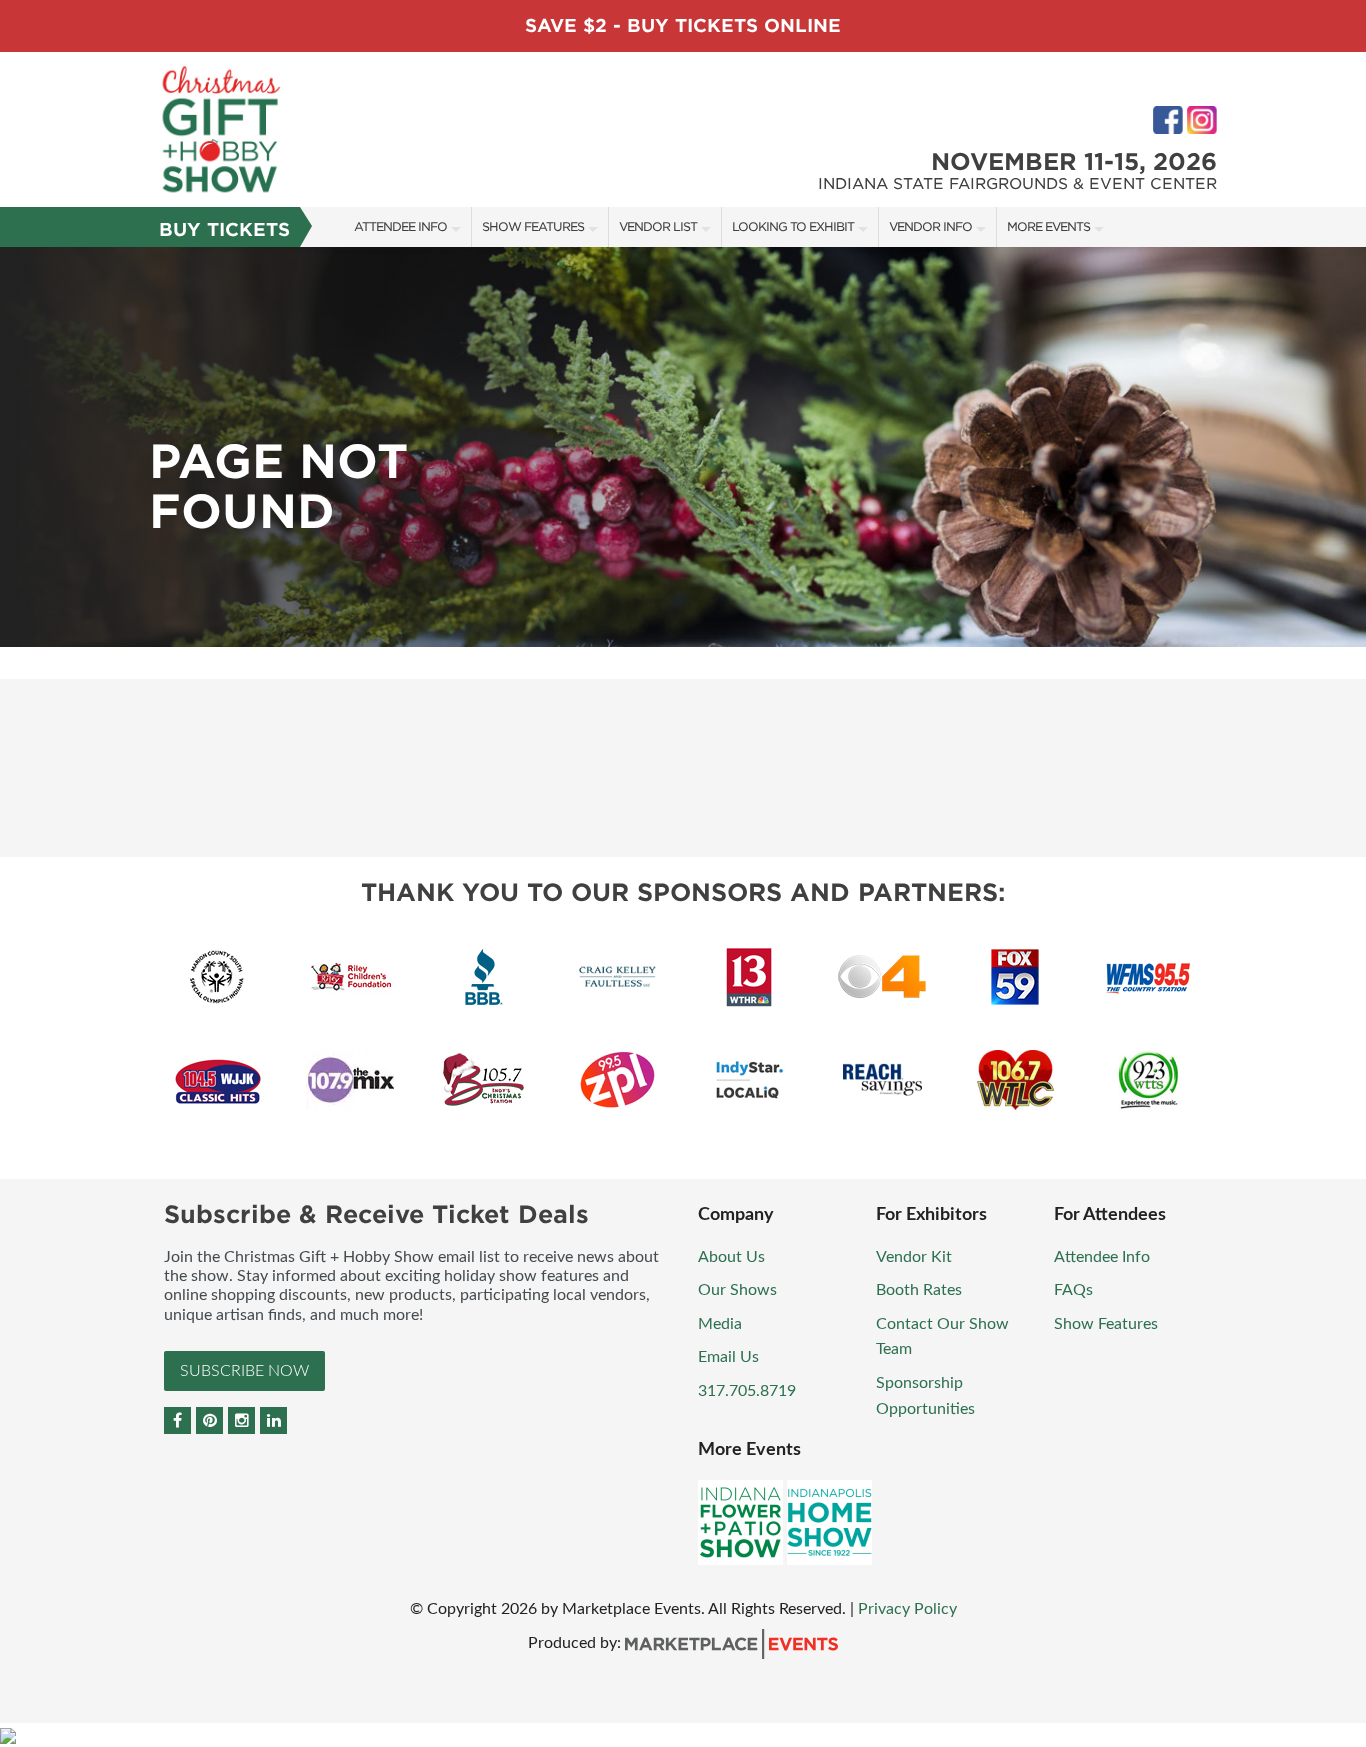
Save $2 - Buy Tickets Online (683, 25)
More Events (1048, 226)
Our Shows (737, 1290)
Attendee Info (400, 226)
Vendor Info (930, 226)
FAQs (1073, 1290)
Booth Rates (919, 1290)
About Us (731, 1257)
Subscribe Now (244, 1371)
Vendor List (658, 226)
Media (720, 1324)
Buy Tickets (224, 229)
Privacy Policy (907, 1609)
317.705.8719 (747, 1391)
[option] (683, 447)
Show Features (533, 226)
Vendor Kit (914, 1257)
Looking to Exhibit (793, 226)
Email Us (728, 1357)
